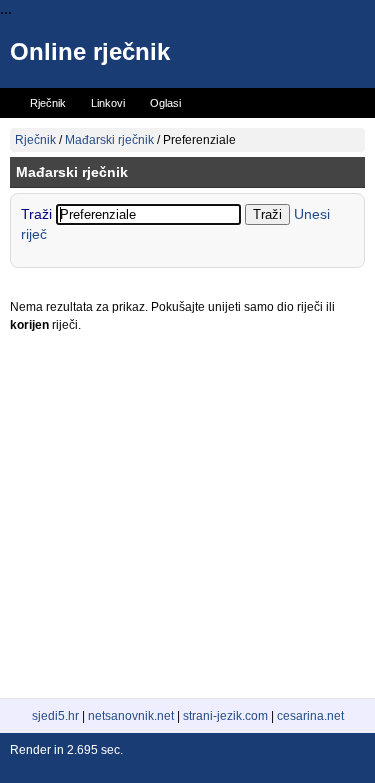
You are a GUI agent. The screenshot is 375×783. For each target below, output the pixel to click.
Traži (38, 214)
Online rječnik (90, 51)
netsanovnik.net (131, 716)
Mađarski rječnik (109, 140)
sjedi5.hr (55, 716)
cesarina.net (310, 716)
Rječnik (35, 140)
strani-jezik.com (225, 716)
